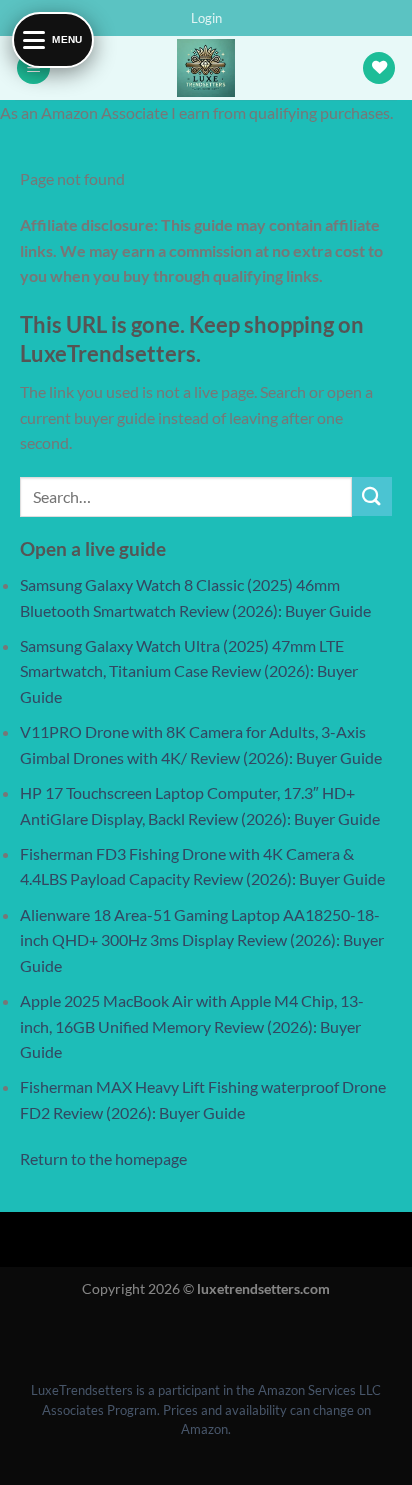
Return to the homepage (103, 1158)
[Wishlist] (379, 68)
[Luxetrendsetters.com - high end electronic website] (206, 68)
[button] (206, 18)
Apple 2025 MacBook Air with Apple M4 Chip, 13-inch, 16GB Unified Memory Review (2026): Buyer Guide (192, 1026)
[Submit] (372, 496)
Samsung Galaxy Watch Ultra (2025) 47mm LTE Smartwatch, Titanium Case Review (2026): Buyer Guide (189, 671)
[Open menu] (19, 1334)
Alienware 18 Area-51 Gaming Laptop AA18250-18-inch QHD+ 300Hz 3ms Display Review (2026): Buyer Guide (202, 940)
